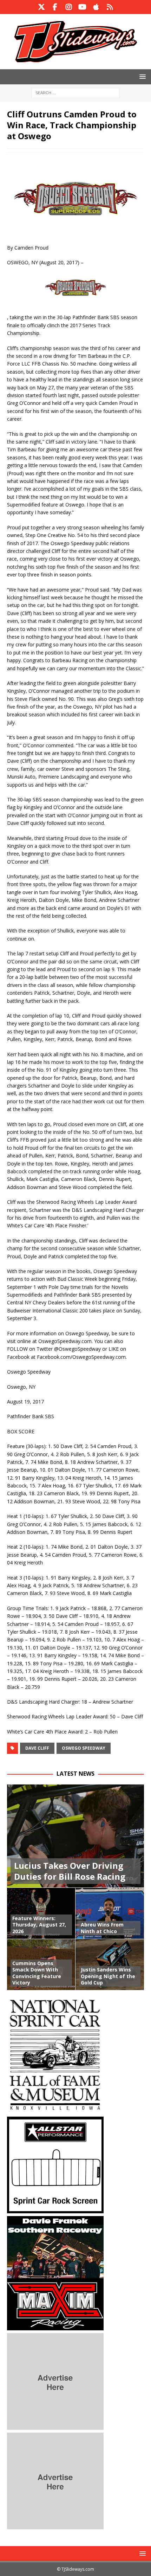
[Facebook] (55, 7)
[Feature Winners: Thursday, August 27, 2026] (41, 1913)
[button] (141, 76)
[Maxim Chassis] (55, 2326)
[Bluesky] (110, 7)
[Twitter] (41, 7)
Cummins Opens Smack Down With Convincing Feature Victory (37, 1973)
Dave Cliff (37, 1748)
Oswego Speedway (84, 1748)
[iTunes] (96, 7)
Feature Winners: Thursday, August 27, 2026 (39, 1925)
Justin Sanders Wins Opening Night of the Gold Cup (108, 1976)
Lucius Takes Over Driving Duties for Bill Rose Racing (70, 1871)
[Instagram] (69, 7)
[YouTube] (82, 7)
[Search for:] (75, 92)
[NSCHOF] (55, 2110)
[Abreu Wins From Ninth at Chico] (110, 1913)
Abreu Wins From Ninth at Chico (102, 1928)
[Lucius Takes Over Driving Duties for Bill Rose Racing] (75, 1836)
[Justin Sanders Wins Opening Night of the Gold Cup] (110, 1964)
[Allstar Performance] (55, 2209)
